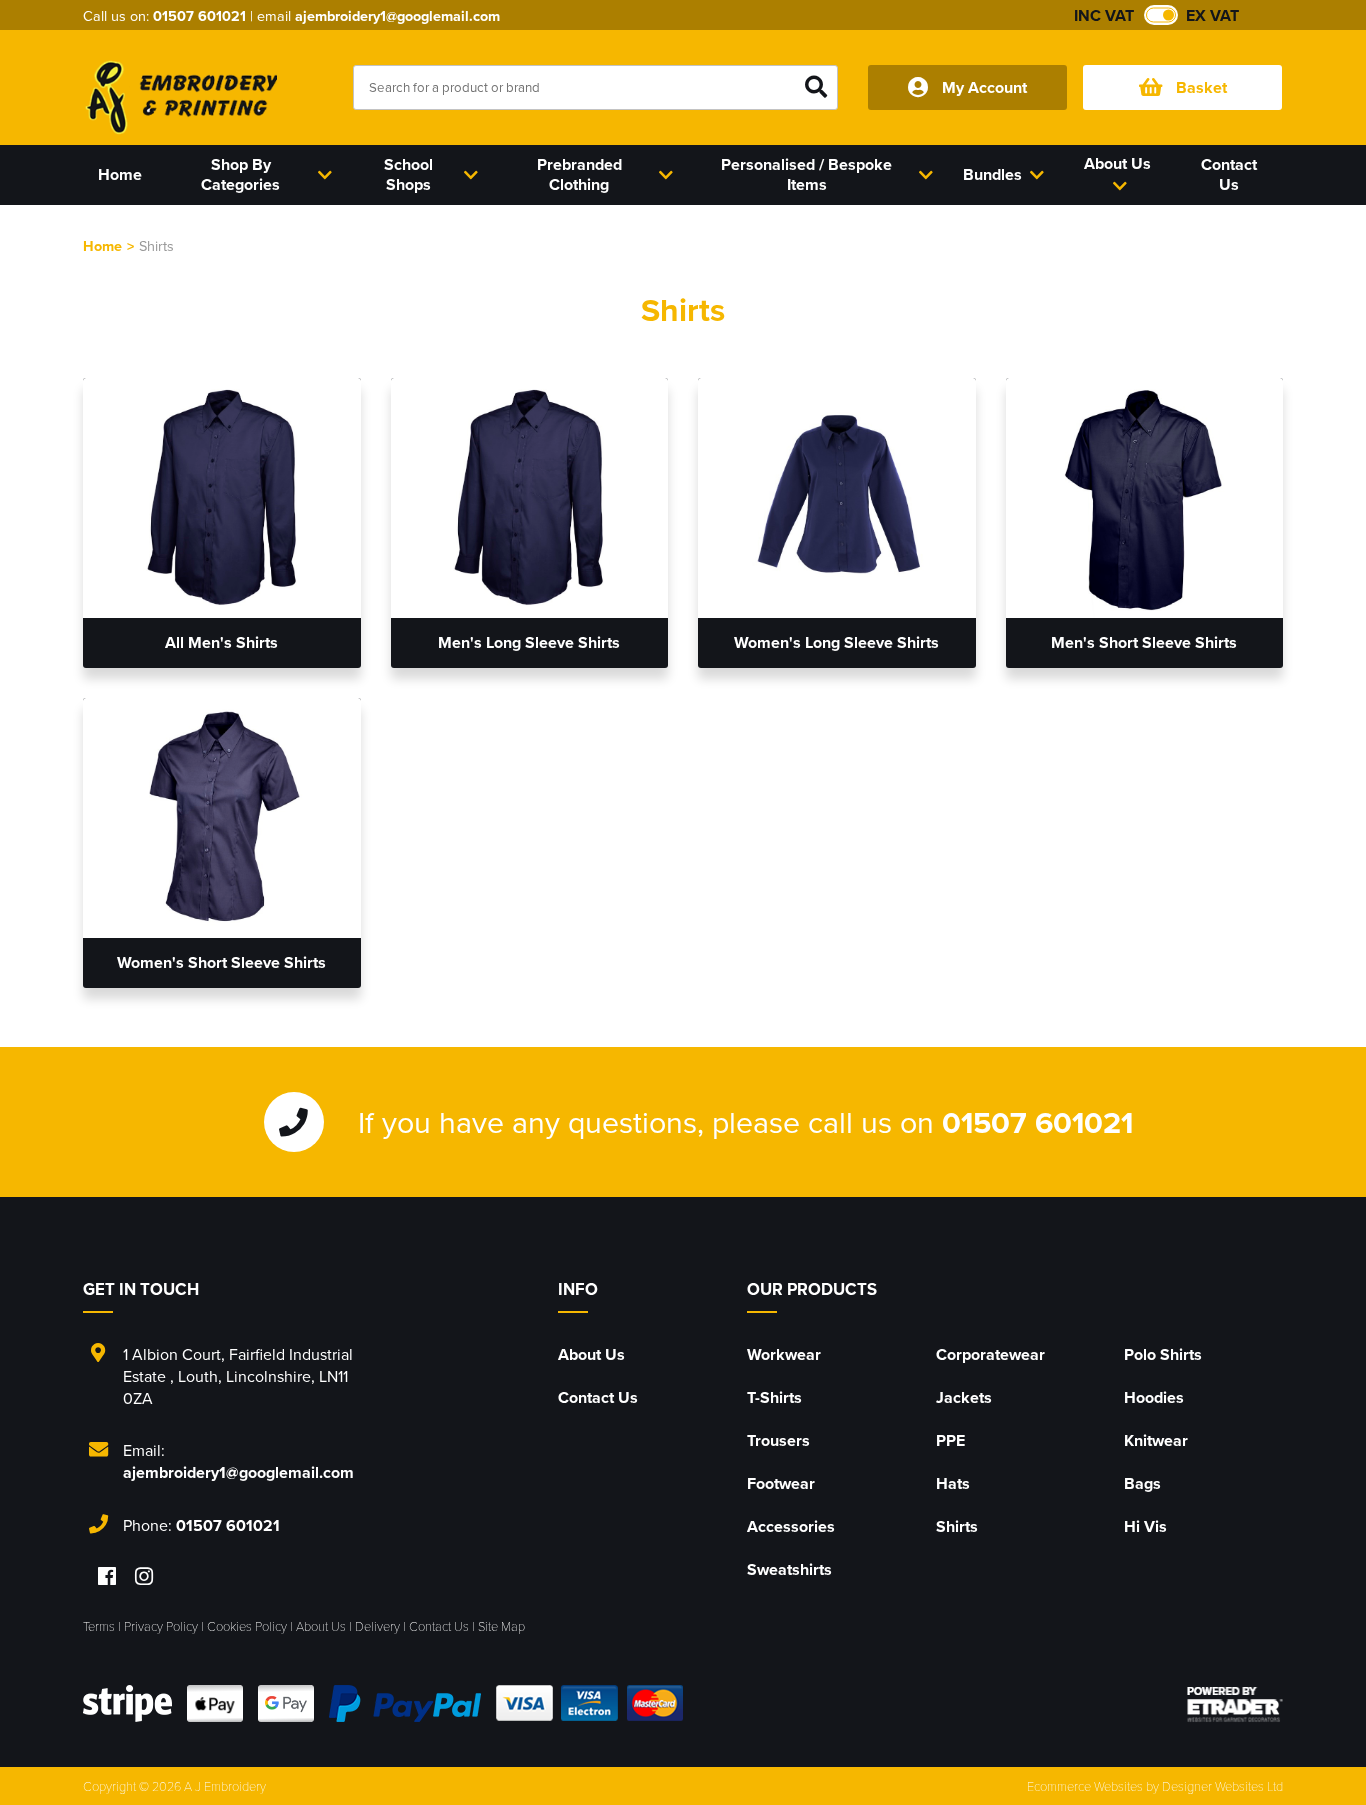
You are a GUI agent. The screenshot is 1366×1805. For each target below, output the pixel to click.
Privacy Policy (161, 1626)
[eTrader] (1235, 1704)
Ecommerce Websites (1085, 1786)
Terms (99, 1626)
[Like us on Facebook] (107, 1577)
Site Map (501, 1626)
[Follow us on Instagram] (144, 1577)
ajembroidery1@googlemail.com (397, 15)
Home (102, 245)
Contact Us (598, 1397)
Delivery (377, 1626)
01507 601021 (199, 15)
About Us (591, 1354)
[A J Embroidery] (180, 97)
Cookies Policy (247, 1626)
